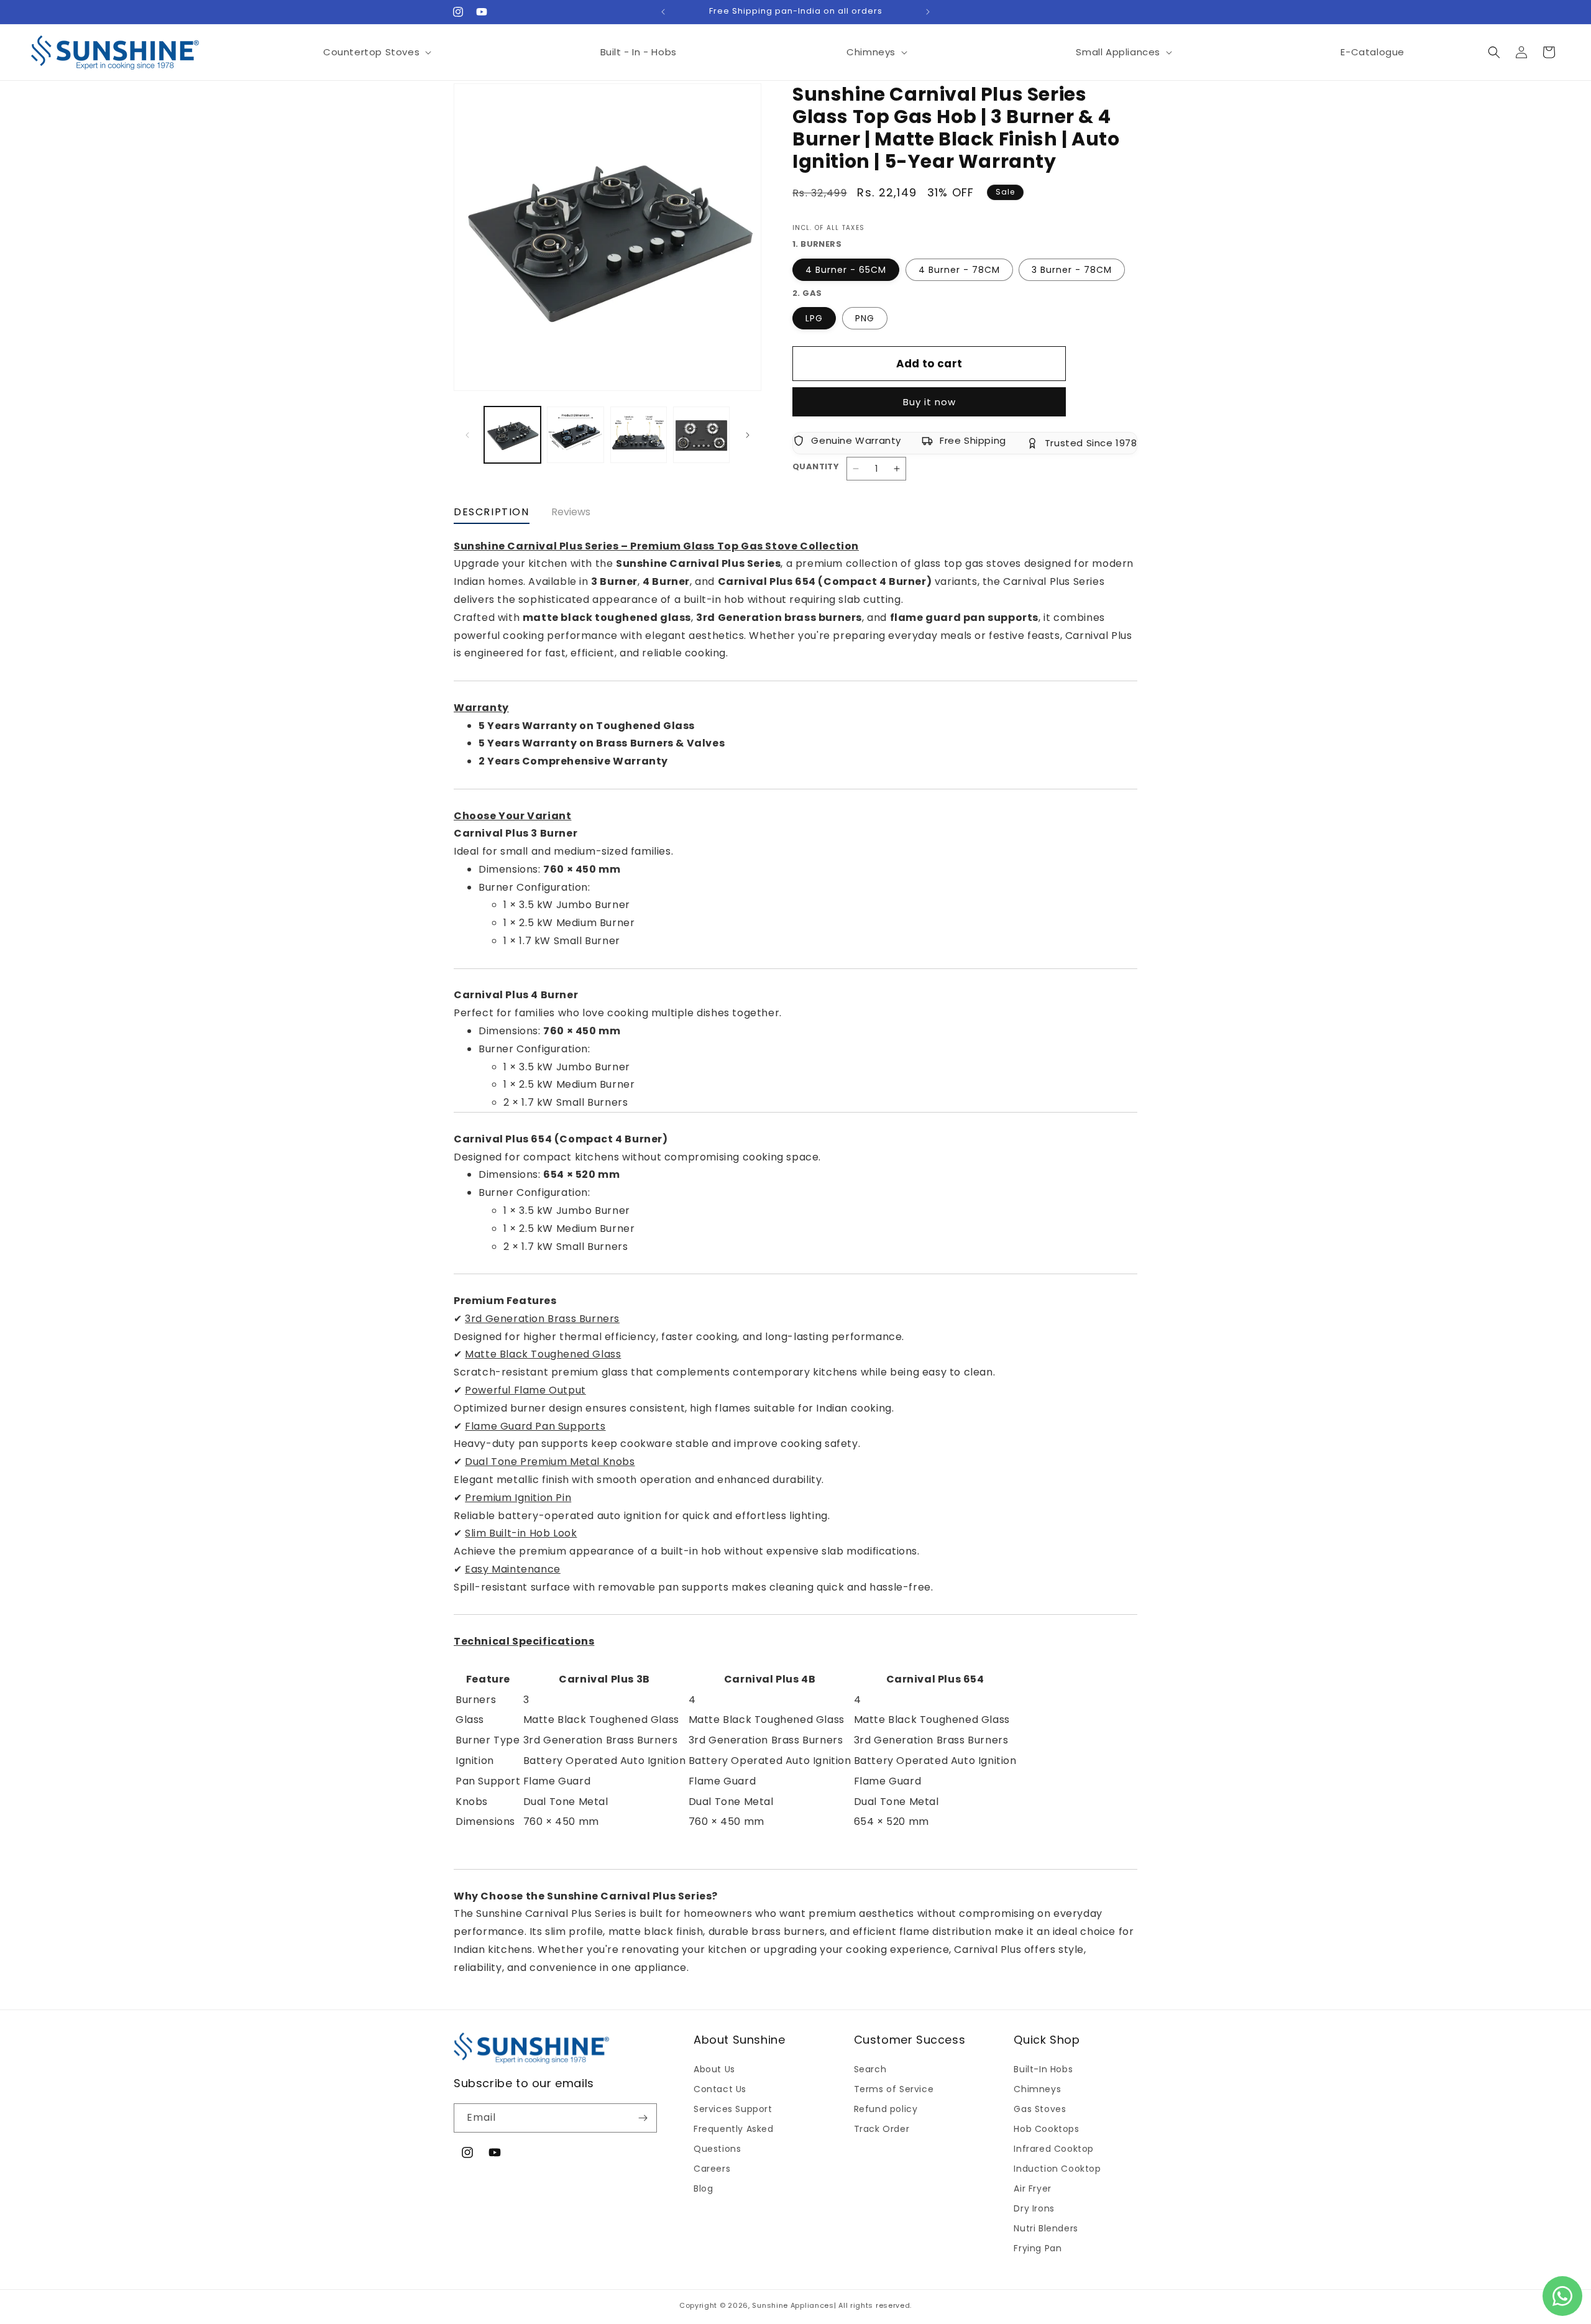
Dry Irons (1034, 2208)
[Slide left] (467, 435)
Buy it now (929, 402)
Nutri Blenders (1046, 2228)
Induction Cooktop (1057, 2169)
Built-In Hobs (1043, 2069)
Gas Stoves (1040, 2109)
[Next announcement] (928, 12)
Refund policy (886, 2109)
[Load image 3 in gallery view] (575, 435)
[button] (377, 52)
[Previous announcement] (663, 12)
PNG (865, 318)
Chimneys (1037, 2089)
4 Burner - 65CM (846, 270)
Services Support (733, 2109)
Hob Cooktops (1046, 2129)
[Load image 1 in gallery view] (512, 435)
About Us (714, 2069)
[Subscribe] (643, 2118)
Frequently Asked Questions (734, 2139)
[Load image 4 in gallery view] (639, 435)
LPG (814, 318)
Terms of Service (894, 2089)
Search (870, 2069)
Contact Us (720, 2089)
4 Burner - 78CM (959, 270)
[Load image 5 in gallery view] (701, 435)
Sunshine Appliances (793, 2305)
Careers (712, 2169)
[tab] (492, 515)
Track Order (882, 2129)
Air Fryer (1032, 2189)
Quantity (816, 466)
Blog (703, 2189)
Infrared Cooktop (1054, 2149)
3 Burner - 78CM (1072, 270)
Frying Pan (1038, 2248)
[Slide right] (748, 435)
